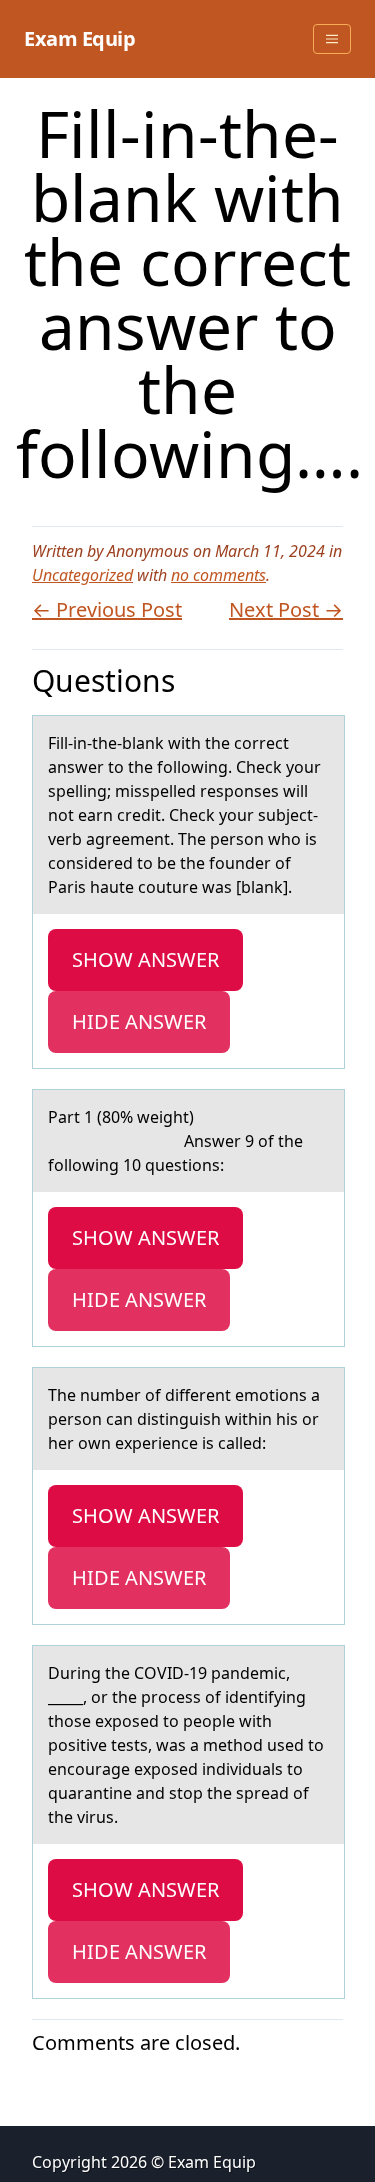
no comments (218, 575)
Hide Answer (139, 1021)
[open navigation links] (332, 39)
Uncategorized (82, 575)
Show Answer (145, 959)
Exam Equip (79, 38)
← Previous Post (107, 609)
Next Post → (286, 609)
